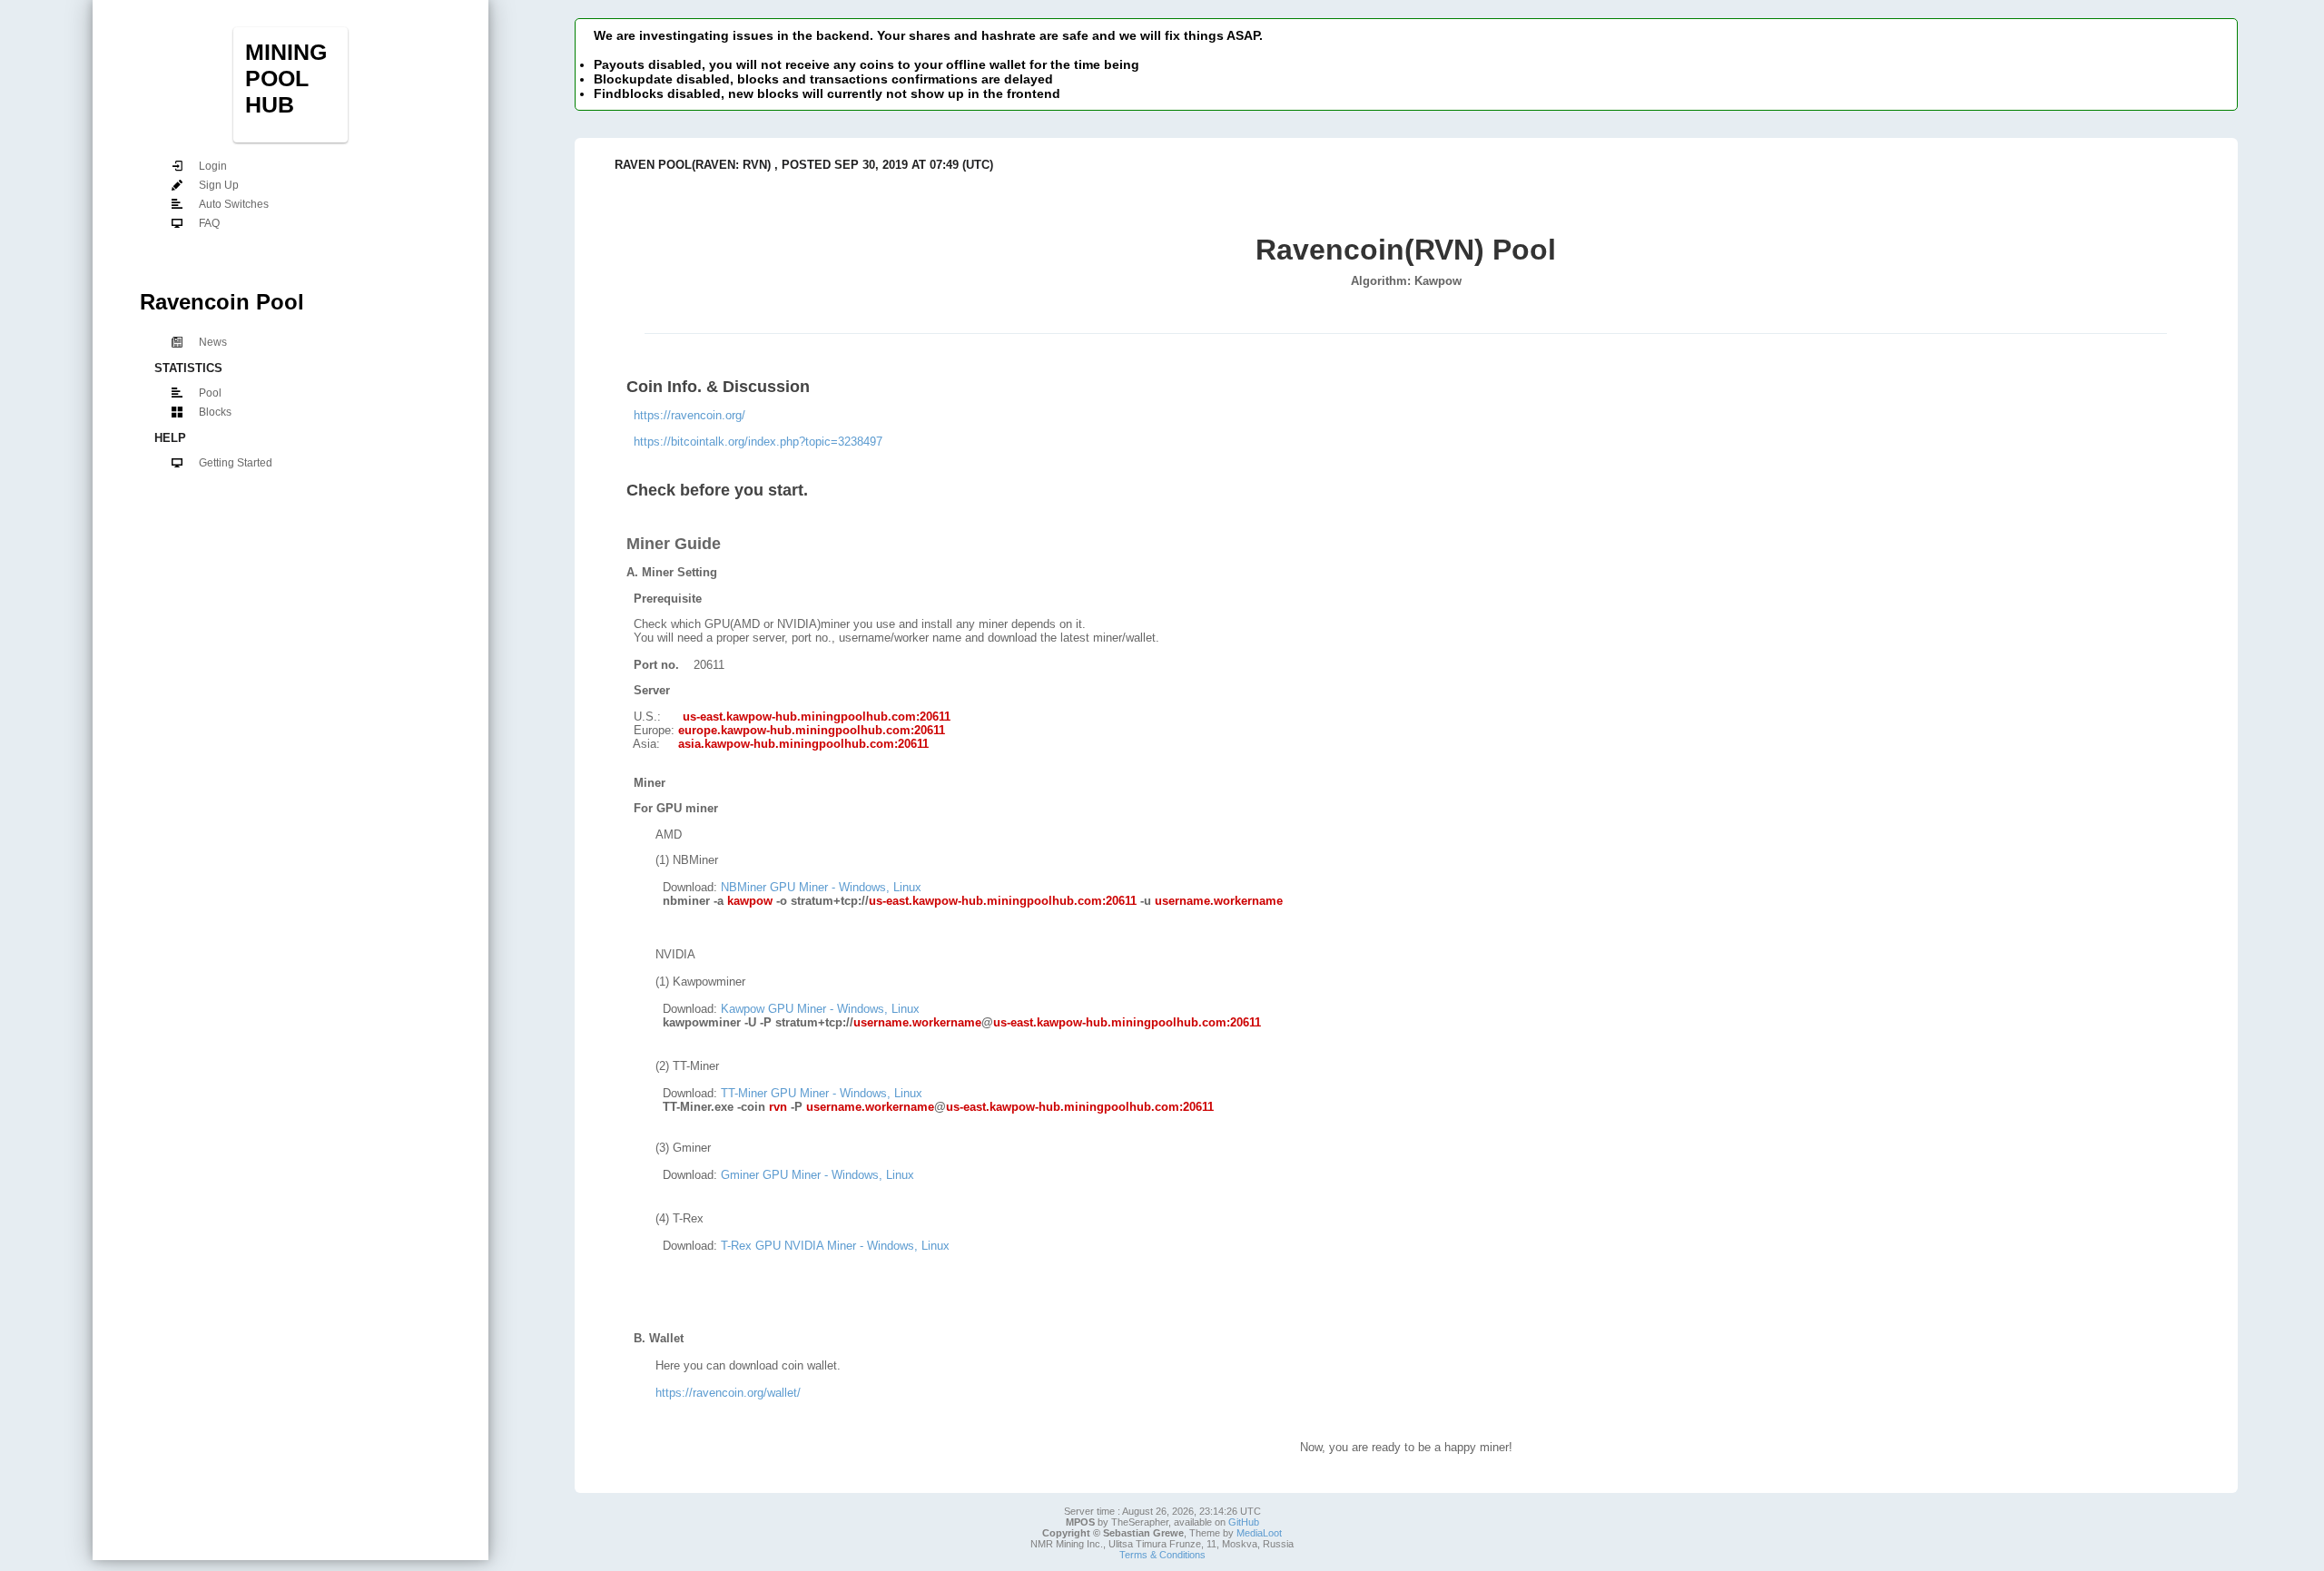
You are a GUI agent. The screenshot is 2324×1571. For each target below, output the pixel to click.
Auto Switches (234, 204)
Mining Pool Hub (286, 78)
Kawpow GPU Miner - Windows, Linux (820, 1009)
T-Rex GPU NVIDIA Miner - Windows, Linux (835, 1246)
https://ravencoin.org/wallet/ (728, 1393)
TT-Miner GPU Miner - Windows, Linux (822, 1093)
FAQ (209, 223)
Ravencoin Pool (222, 302)
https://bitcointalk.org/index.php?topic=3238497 (758, 442)
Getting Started (236, 463)
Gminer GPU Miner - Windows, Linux (817, 1175)
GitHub (1244, 1522)
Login (213, 166)
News (213, 342)
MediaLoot (1259, 1533)
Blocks (215, 412)
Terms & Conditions (1162, 1555)
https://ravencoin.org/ (689, 415)
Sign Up (219, 185)
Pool (210, 393)
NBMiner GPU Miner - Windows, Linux (821, 887)
